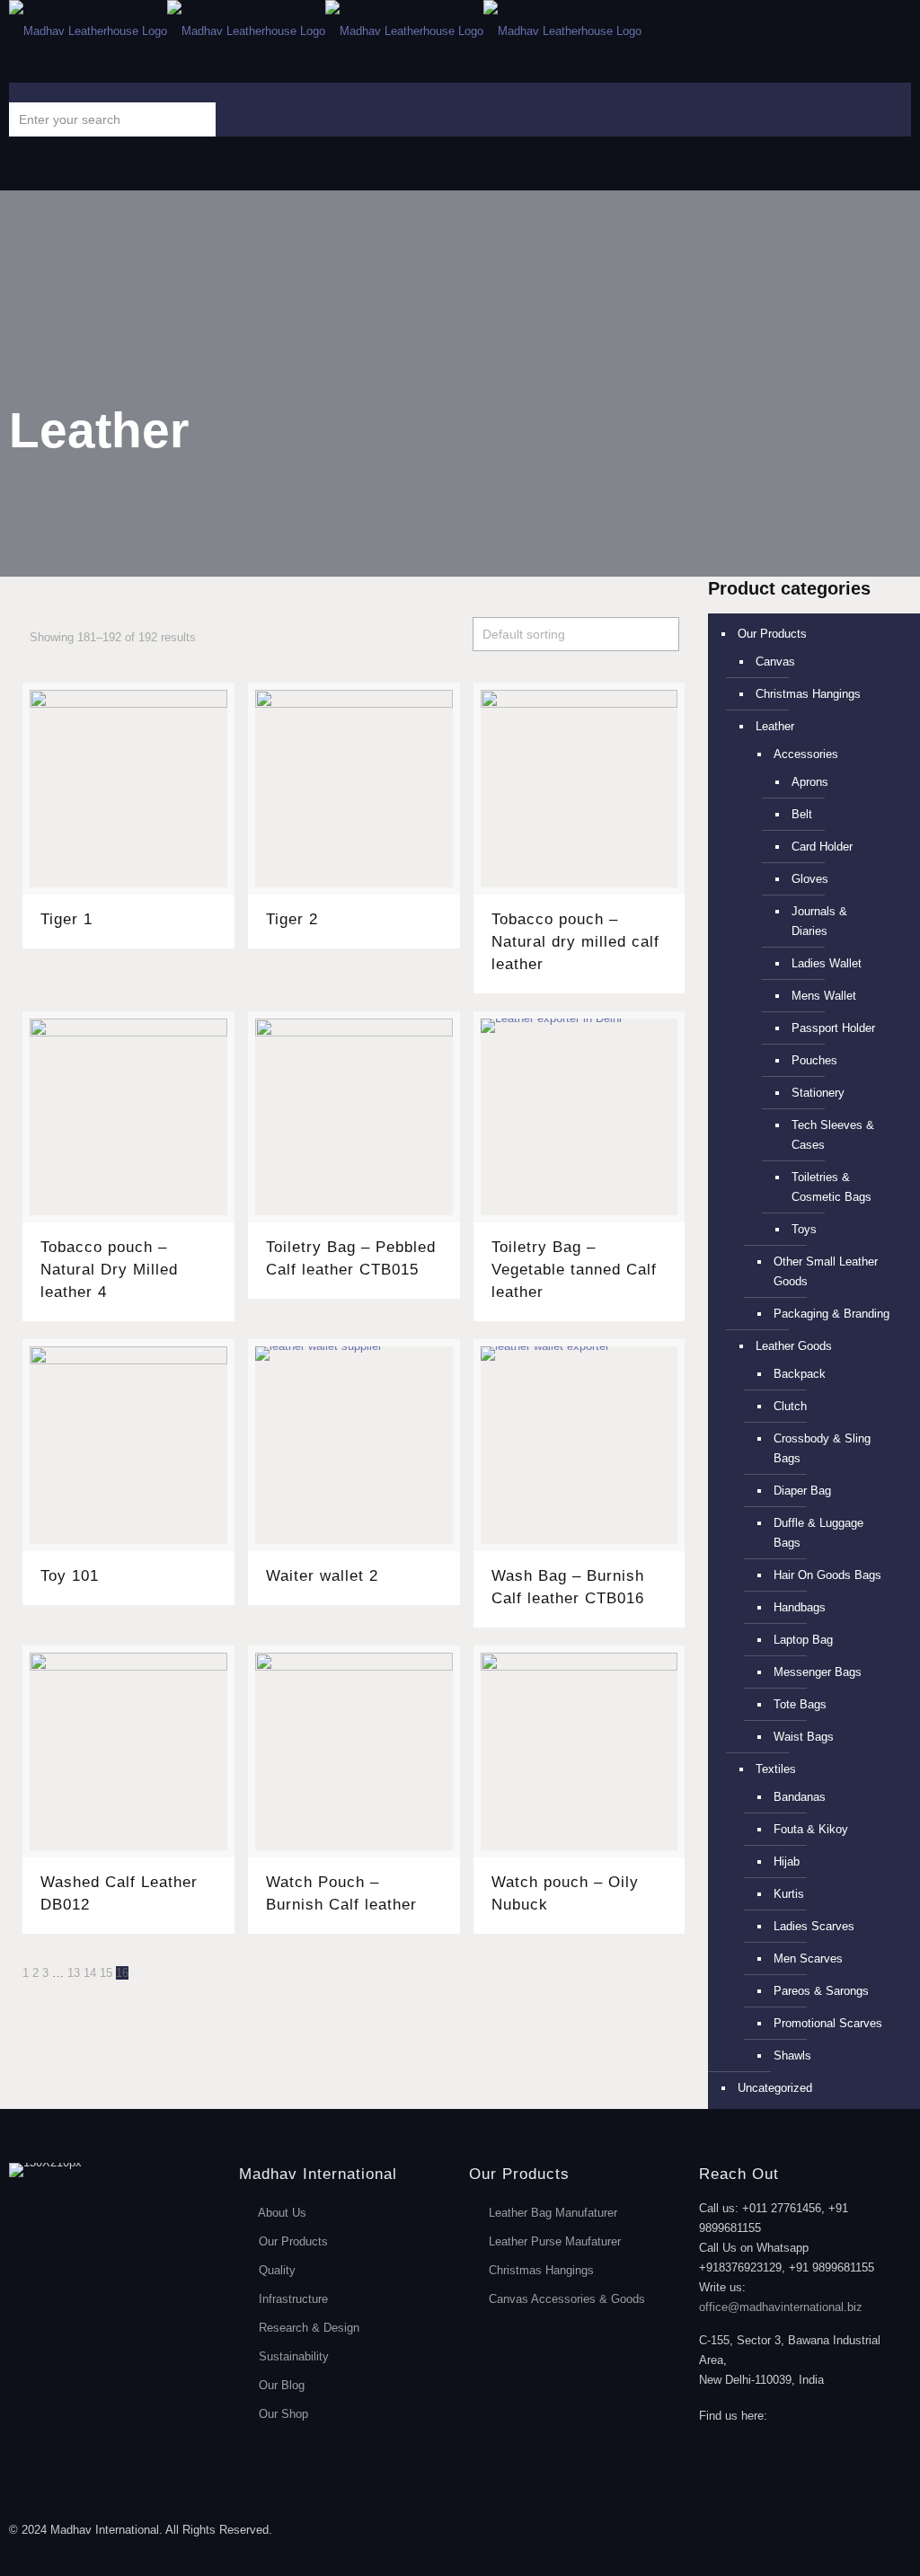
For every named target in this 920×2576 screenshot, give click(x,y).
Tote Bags (800, 1704)
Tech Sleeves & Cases (833, 1135)
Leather (775, 726)
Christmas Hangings (808, 694)
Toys (804, 1229)
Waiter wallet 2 (322, 1576)
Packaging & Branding (832, 1314)
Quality (277, 2270)
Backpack (800, 1374)
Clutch (790, 1406)
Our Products (772, 634)
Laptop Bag (803, 1640)
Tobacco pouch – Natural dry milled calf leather (575, 942)
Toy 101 (70, 1576)
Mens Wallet (824, 996)
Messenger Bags (818, 1672)
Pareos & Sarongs (821, 1991)
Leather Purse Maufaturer (555, 2241)
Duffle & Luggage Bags (818, 1533)
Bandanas (800, 1797)
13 (74, 1973)
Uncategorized (775, 2088)
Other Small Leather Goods (826, 1271)
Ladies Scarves (814, 1926)
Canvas (775, 662)
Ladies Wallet (827, 963)
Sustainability (294, 2356)
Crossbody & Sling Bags (822, 1448)
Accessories (806, 754)
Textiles (776, 1769)
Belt (802, 814)
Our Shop (283, 2414)
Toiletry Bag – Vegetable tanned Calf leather (574, 1270)
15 (106, 1973)
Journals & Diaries (819, 921)
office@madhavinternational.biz (781, 2307)
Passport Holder (833, 1028)
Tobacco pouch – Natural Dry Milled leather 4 (109, 1270)
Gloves (810, 879)
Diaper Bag (802, 1491)
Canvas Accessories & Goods (567, 2299)
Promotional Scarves (828, 2023)
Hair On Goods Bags (827, 1575)
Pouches (814, 1060)
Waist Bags (804, 1737)
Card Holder (822, 847)
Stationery (818, 1093)
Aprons (810, 782)
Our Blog (282, 2385)
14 (90, 1973)
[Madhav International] (325, 31)
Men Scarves (808, 1958)
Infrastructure (293, 2299)
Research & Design (309, 2328)
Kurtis (789, 1894)
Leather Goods (794, 1346)
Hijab (787, 1861)
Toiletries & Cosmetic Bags (832, 1187)
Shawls (792, 2056)
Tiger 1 (66, 919)
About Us (282, 2213)
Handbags (800, 1607)
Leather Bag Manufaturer (553, 2213)
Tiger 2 (292, 919)
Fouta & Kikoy (811, 1829)
